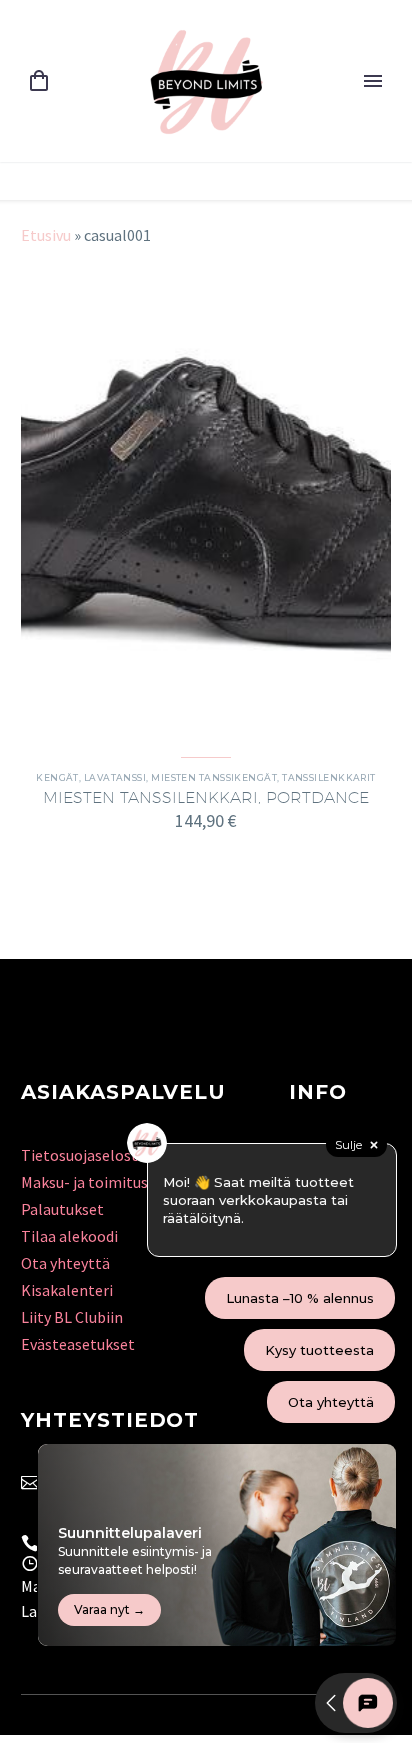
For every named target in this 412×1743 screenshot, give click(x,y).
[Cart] (39, 81)
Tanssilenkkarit (329, 777)
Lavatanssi (115, 777)
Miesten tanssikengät (214, 777)
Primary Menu (373, 81)
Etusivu (46, 235)
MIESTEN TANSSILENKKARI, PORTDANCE (206, 797)
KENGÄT (57, 777)
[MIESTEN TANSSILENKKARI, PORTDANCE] (206, 501)
